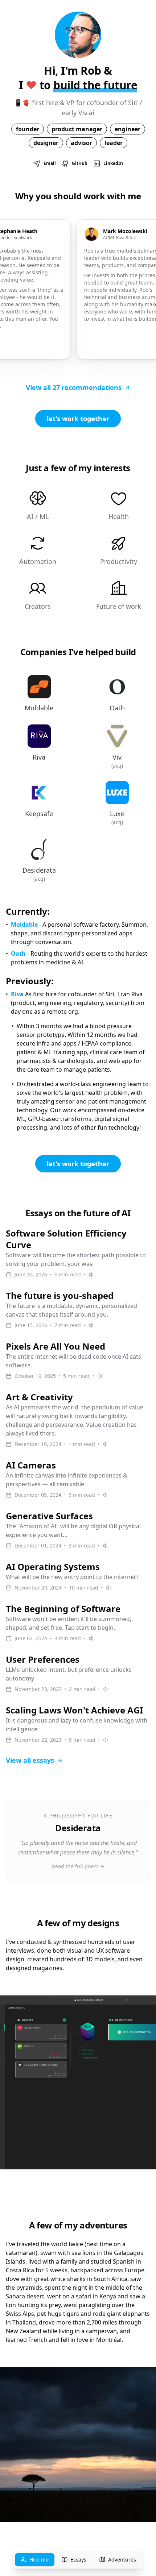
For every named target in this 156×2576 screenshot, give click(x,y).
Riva (17, 994)
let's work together (78, 419)
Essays (78, 2560)
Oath (18, 953)
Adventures (122, 2560)
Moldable (24, 925)
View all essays (30, 1760)
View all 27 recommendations (74, 387)
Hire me (39, 2560)
